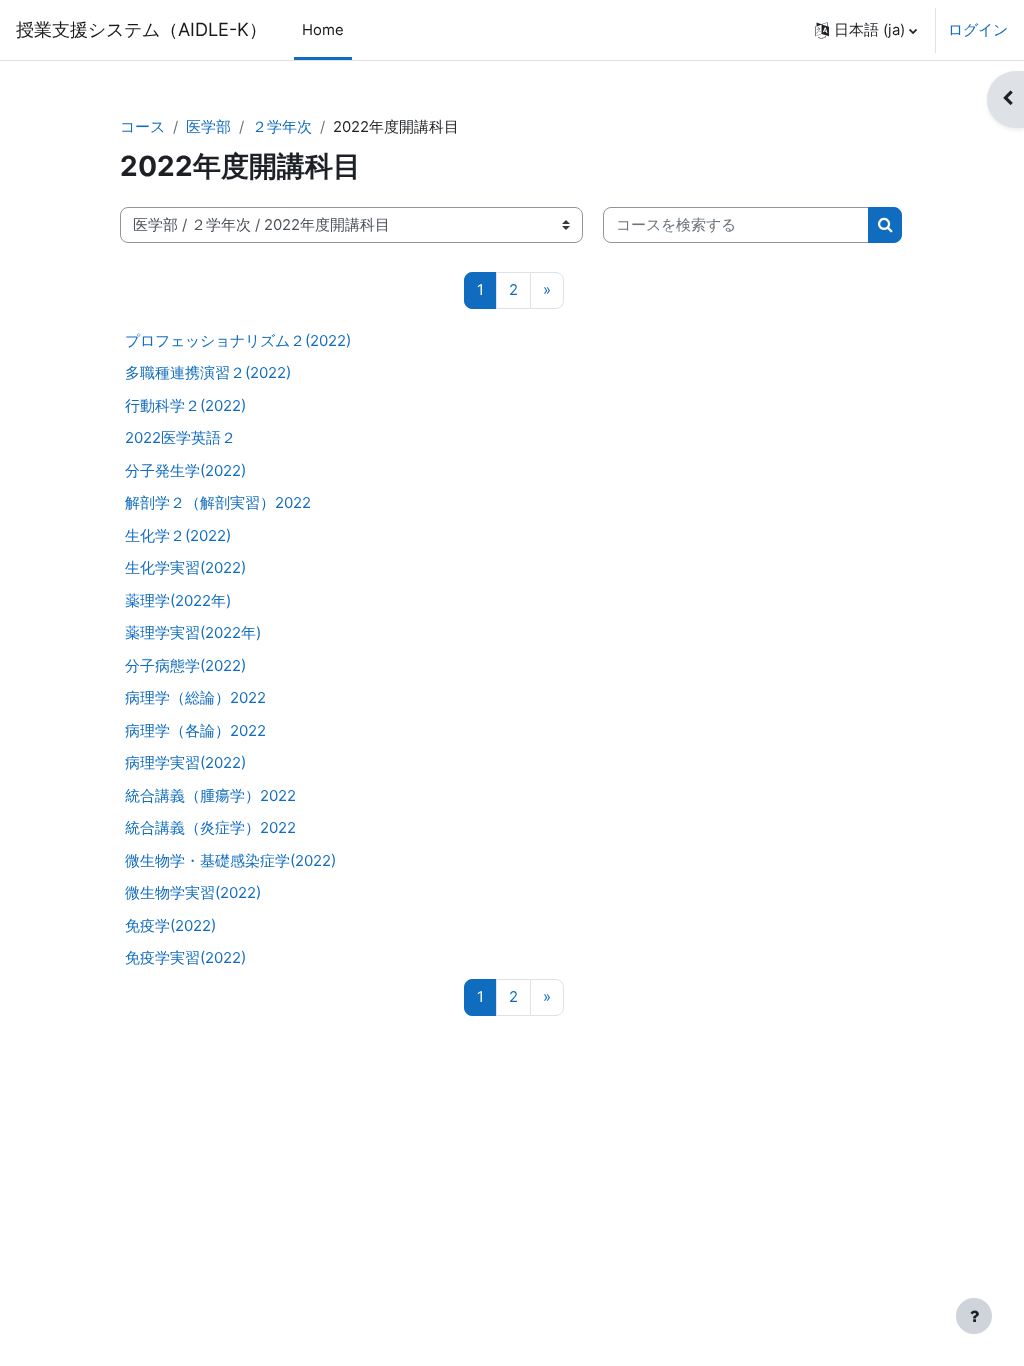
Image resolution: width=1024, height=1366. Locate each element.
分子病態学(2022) (185, 665)
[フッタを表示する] (974, 1316)
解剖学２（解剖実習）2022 (218, 502)
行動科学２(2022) (185, 405)
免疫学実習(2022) (185, 957)
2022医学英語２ (180, 437)
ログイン (978, 30)
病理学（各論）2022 (195, 730)
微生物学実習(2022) (193, 892)
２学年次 (282, 127)
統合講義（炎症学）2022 (210, 827)
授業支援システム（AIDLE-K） (141, 29)
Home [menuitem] (323, 30)
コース (142, 127)
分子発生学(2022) (185, 470)
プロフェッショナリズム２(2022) (238, 340)
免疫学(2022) (170, 925)
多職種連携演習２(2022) (208, 372)
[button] (866, 30)
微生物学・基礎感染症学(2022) (230, 860)
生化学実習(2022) (185, 567)
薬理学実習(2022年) (193, 632)
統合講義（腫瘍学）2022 (210, 795)
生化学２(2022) (178, 535)
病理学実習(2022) (185, 762)
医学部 (208, 127)
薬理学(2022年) (178, 600)
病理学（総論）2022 (195, 697)
